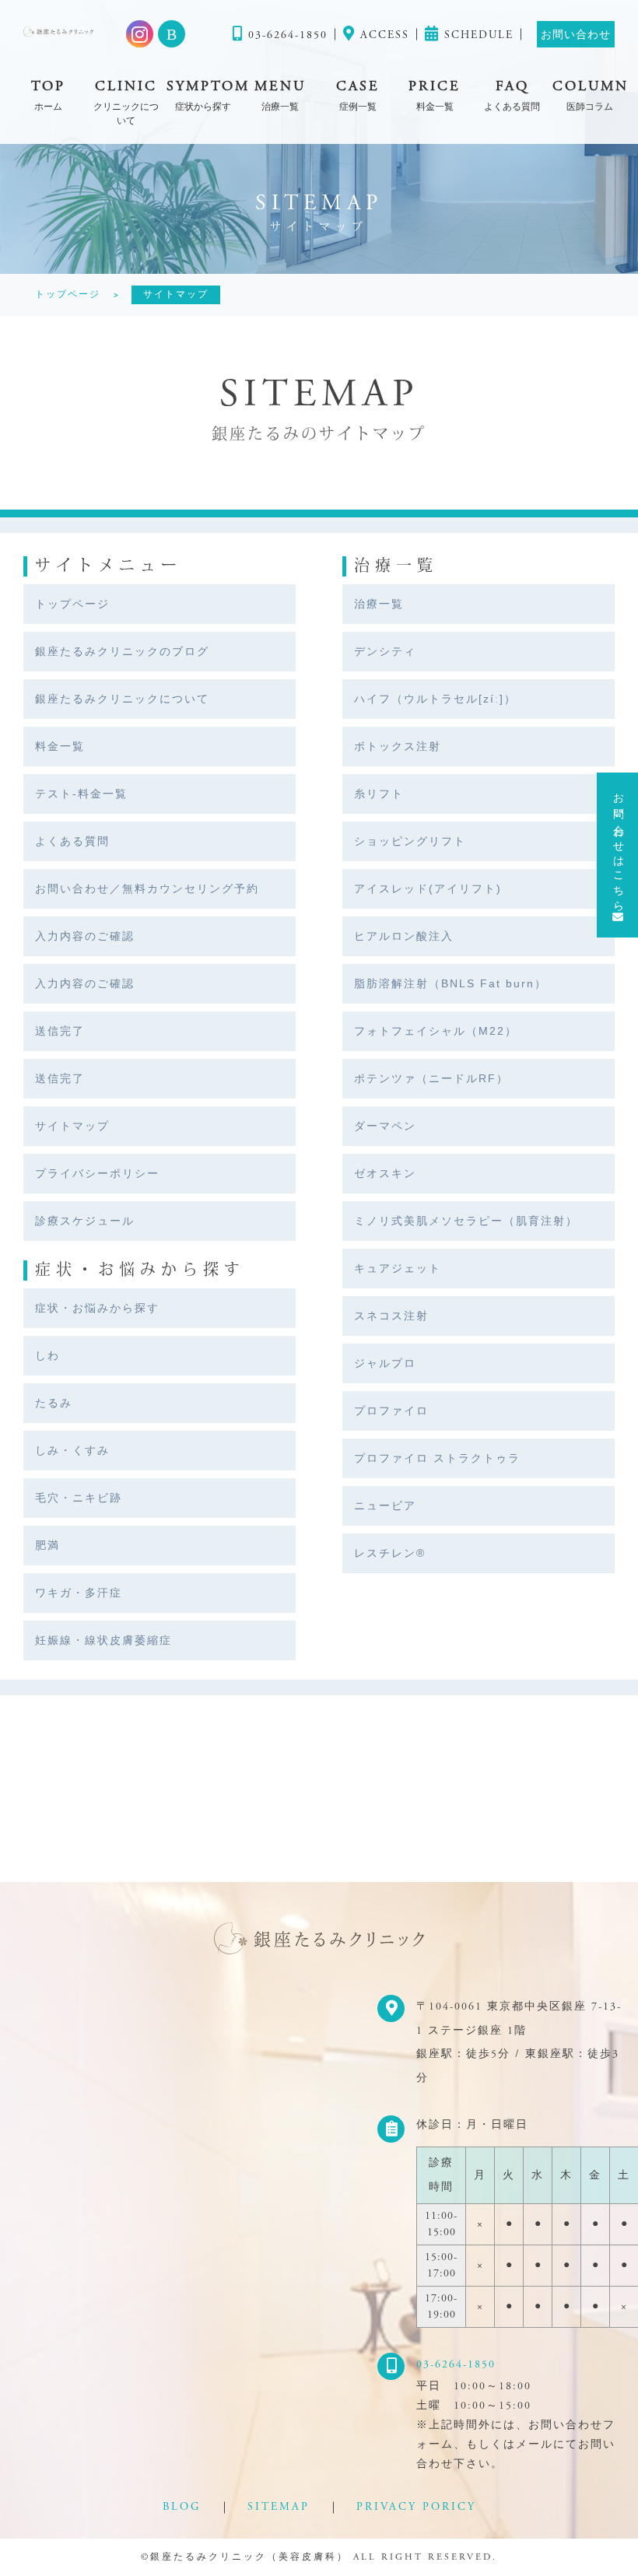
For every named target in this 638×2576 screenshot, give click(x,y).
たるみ (54, 1403)
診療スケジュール (85, 1221)
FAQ (512, 95)
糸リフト (379, 794)
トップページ (72, 604)
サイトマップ (72, 1126)
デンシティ (385, 651)
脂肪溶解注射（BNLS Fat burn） (450, 983)
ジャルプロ (385, 1363)
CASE (358, 95)
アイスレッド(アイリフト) (428, 888)
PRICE (435, 95)
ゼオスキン (385, 1173)
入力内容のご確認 (85, 936)
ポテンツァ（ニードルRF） (431, 1078)
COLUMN (589, 95)
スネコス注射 (391, 1316)
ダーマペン (385, 1126)
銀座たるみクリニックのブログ (122, 651)
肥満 (47, 1545)
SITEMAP (279, 2507)
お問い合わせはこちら (618, 846)
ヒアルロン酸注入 (404, 936)
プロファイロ (391, 1411)
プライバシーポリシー (97, 1173)
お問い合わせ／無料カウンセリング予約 (147, 888)
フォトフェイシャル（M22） (436, 1031)
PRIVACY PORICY (416, 2507)
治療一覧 (379, 604)
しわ (47, 1355)
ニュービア (385, 1505)
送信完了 (60, 1031)
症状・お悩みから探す (97, 1308)
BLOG (182, 2507)
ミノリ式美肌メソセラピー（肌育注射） (466, 1221)
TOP (48, 95)
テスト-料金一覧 (81, 794)
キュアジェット (398, 1268)
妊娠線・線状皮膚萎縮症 (103, 1640)
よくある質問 (72, 841)
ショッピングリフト (410, 841)
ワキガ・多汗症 (79, 1593)
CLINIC (126, 102)
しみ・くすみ (72, 1450)
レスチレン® (390, 1553)
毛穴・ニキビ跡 (79, 1498)
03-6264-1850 (456, 2364)
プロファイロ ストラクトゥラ (437, 1458)
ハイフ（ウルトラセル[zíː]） (435, 699)
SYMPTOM (203, 95)
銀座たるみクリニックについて (122, 699)
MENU (280, 95)
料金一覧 (60, 746)
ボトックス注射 (398, 746)
